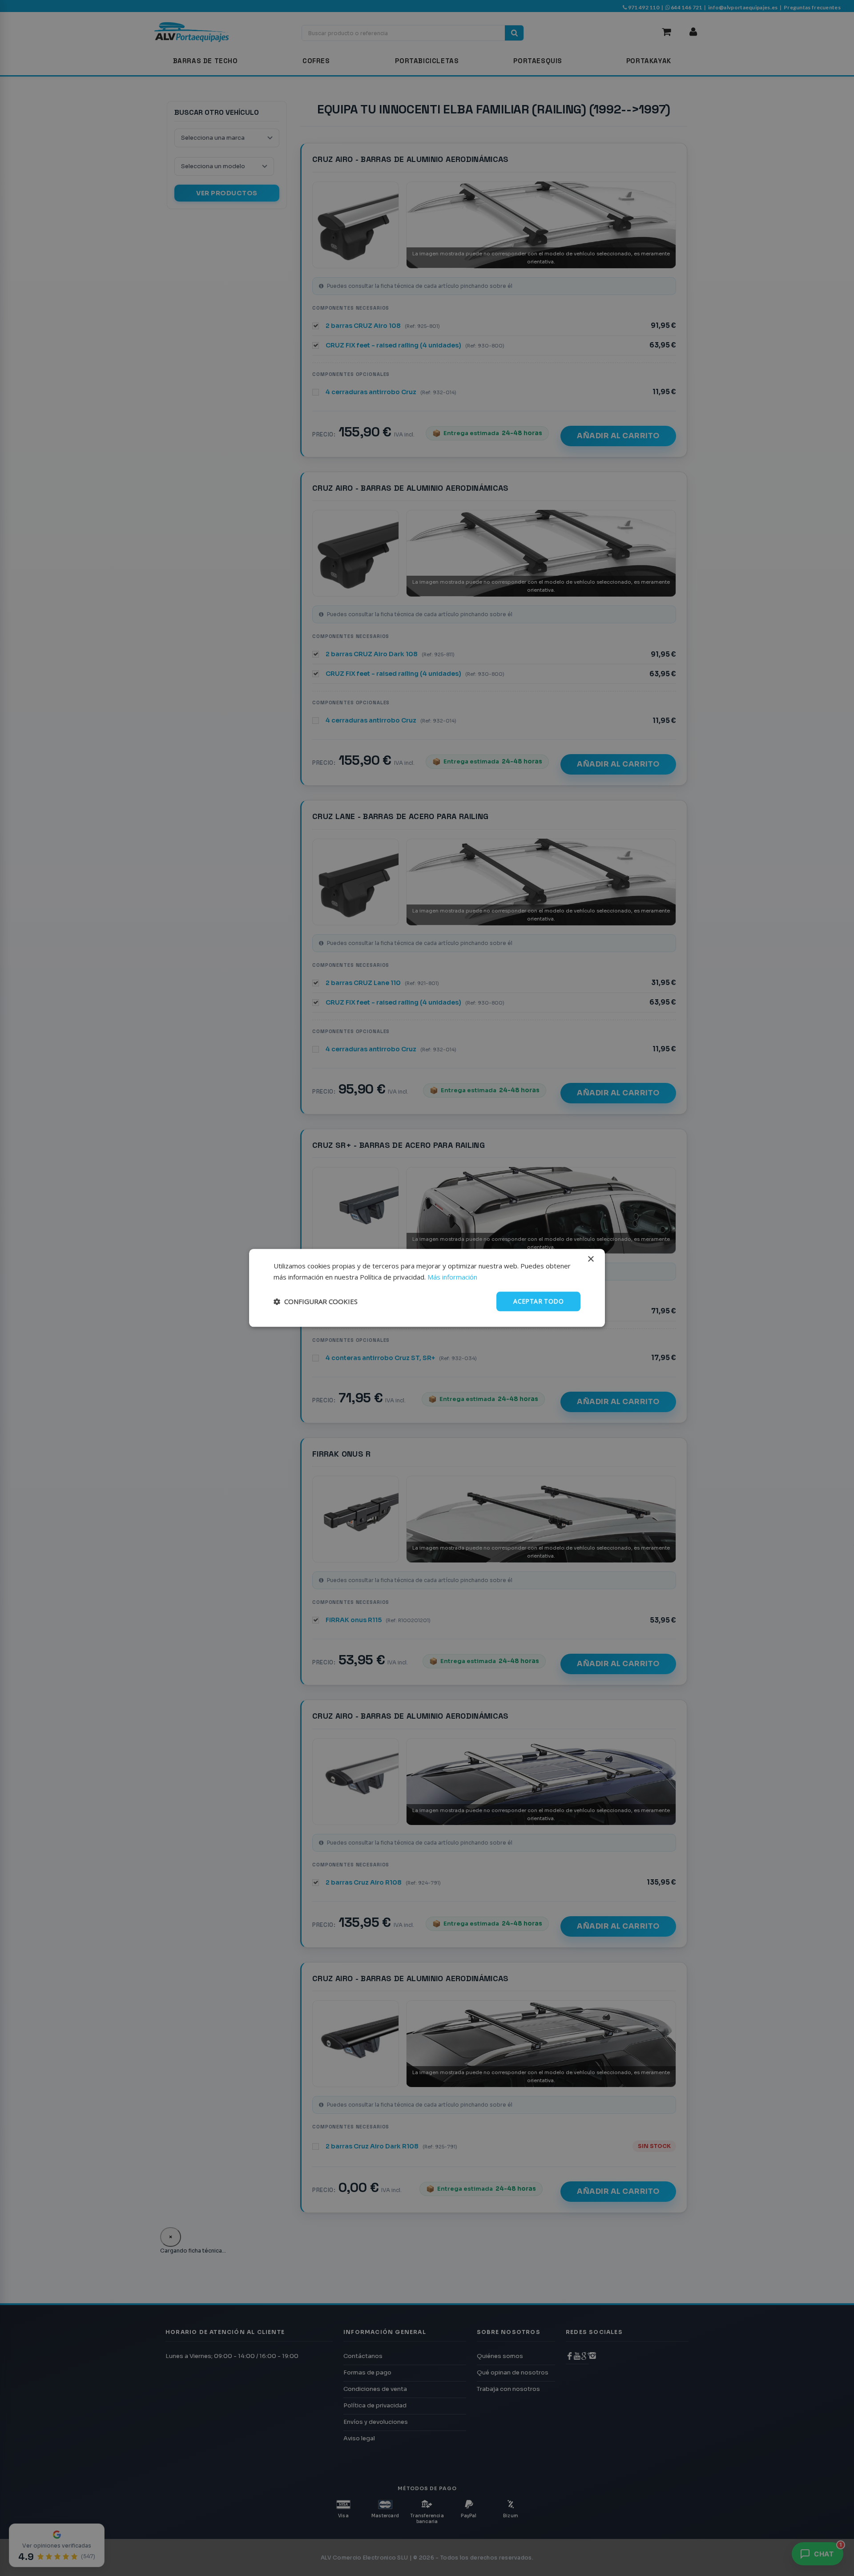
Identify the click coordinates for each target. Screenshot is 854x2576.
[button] (316, 1301)
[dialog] (427, 1288)
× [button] (590, 1259)
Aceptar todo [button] (538, 1301)
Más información (452, 1277)
